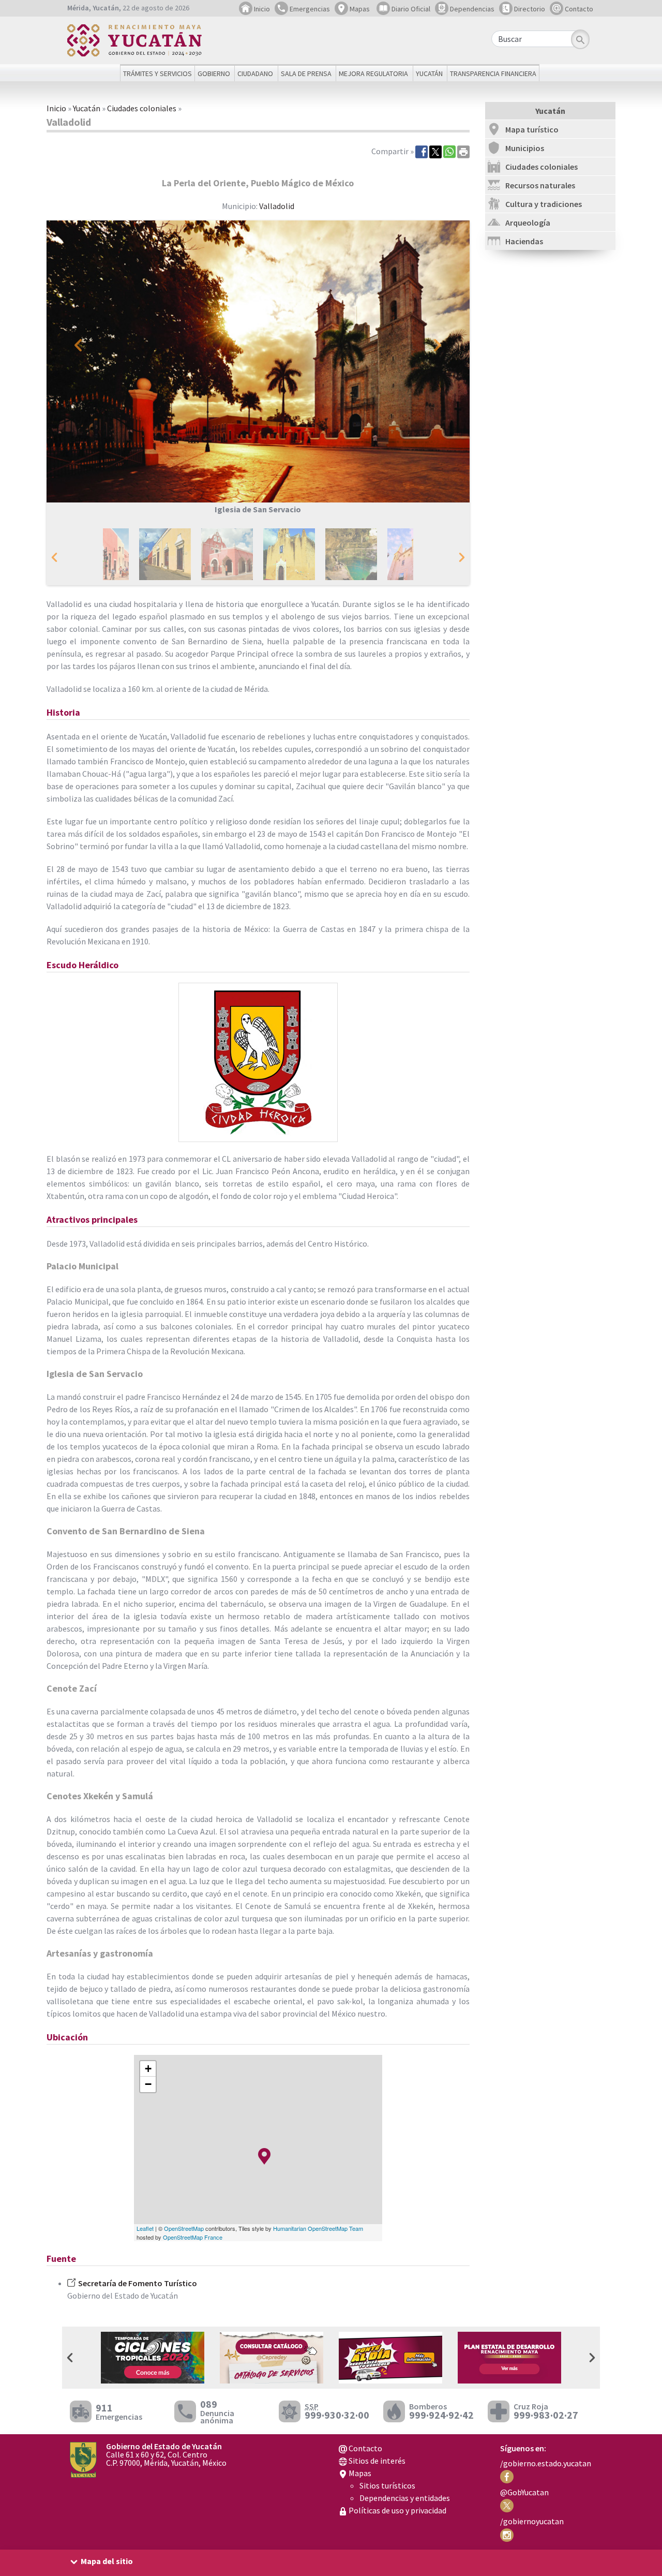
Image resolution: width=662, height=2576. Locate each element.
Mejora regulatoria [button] (373, 73)
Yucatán (87, 108)
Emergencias (309, 9)
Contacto (578, 9)
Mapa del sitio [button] (107, 2561)
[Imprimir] (463, 151)
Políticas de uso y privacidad (397, 2510)
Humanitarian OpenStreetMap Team (318, 2228)
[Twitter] (435, 151)
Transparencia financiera (493, 73)
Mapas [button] (359, 9)
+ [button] (148, 2069)
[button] (78, 345)
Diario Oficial (410, 9)
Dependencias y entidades (405, 2498)
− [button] (148, 2084)
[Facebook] (422, 151)
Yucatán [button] (429, 73)
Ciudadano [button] (255, 73)
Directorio (529, 9)
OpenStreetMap (184, 2228)
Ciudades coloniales (142, 108)
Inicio (261, 9)
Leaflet (145, 2228)
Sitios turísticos (387, 2485)
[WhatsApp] (449, 151)
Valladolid (277, 206)
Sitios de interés (376, 2461)
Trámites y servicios (157, 73)
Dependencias (471, 9)
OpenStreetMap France (193, 2237)
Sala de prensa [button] (306, 73)
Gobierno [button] (214, 73)
